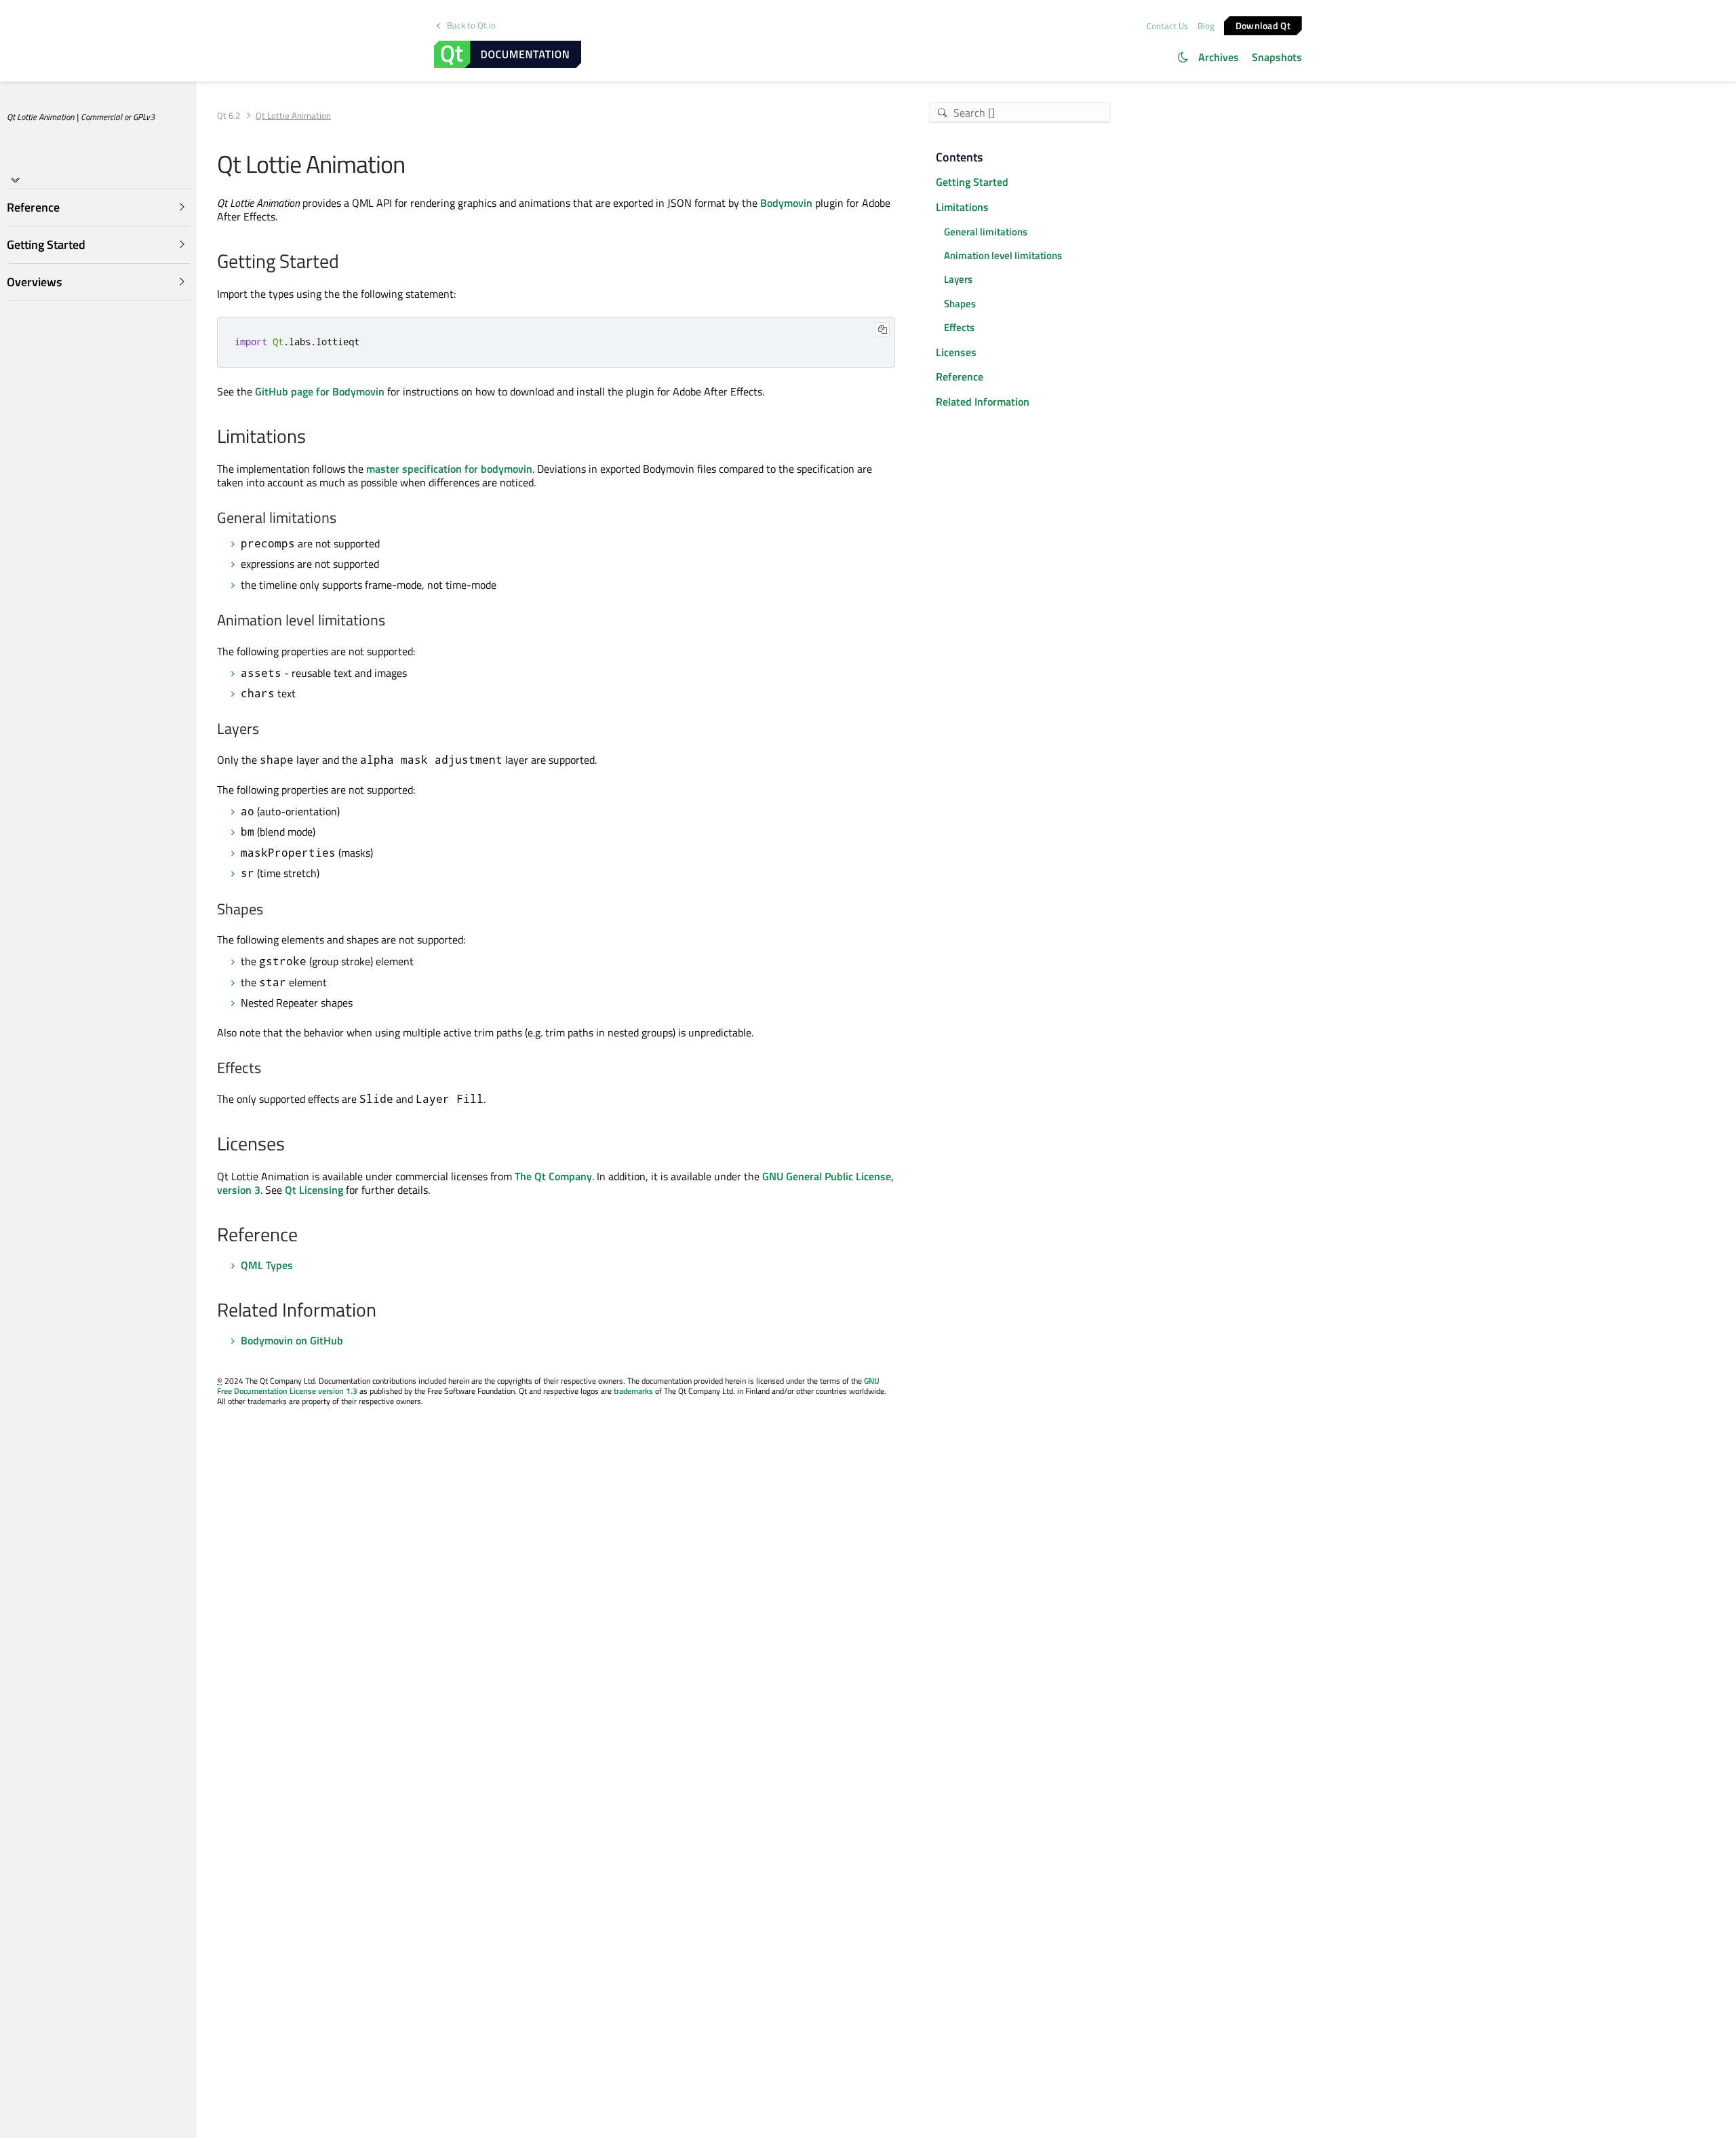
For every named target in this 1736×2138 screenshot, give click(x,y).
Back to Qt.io (471, 25)
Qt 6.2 (229, 116)
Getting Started (972, 182)
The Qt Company (553, 1176)
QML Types (267, 1265)
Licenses (956, 352)
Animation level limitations (1003, 255)
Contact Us (1167, 26)
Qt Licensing (314, 1190)
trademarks (633, 1391)
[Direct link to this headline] (346, 263)
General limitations (986, 232)
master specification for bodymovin (449, 469)
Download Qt (1263, 25)
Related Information (983, 402)
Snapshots (1277, 57)
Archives (1219, 57)
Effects (959, 327)
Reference (960, 376)
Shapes (960, 304)
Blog (1206, 26)
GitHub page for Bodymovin (320, 391)
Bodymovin (786, 203)
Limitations (962, 207)
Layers (958, 279)
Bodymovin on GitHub (292, 1340)
